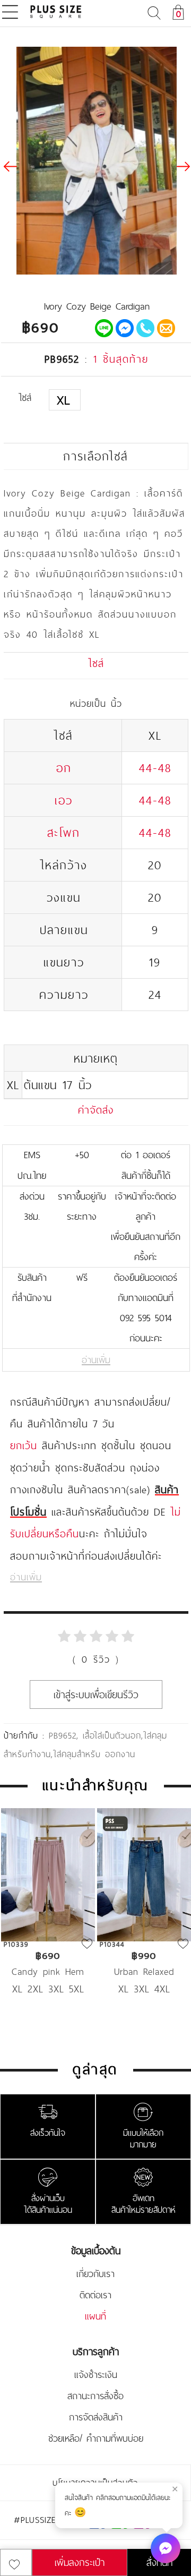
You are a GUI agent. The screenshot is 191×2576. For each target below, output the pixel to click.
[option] (48, 1918)
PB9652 (63, 1735)
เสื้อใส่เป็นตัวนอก (112, 1735)
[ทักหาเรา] (166, 2548)
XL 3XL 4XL (144, 1989)
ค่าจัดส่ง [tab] (96, 1110)
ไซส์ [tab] (96, 663)
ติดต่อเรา (95, 2295)
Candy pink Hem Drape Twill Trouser (48, 1971)
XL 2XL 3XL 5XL (48, 1989)
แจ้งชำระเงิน (96, 2375)
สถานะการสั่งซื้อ (95, 2396)
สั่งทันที (159, 2562)
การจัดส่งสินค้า (96, 2417)
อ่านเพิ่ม (96, 1360)
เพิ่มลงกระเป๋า (80, 2562)
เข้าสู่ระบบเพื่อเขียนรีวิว (96, 1694)
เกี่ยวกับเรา (95, 2274)
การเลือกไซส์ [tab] (95, 456)
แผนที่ (95, 2316)
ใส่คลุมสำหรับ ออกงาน (94, 1754)
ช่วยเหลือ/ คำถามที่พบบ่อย (96, 2438)
